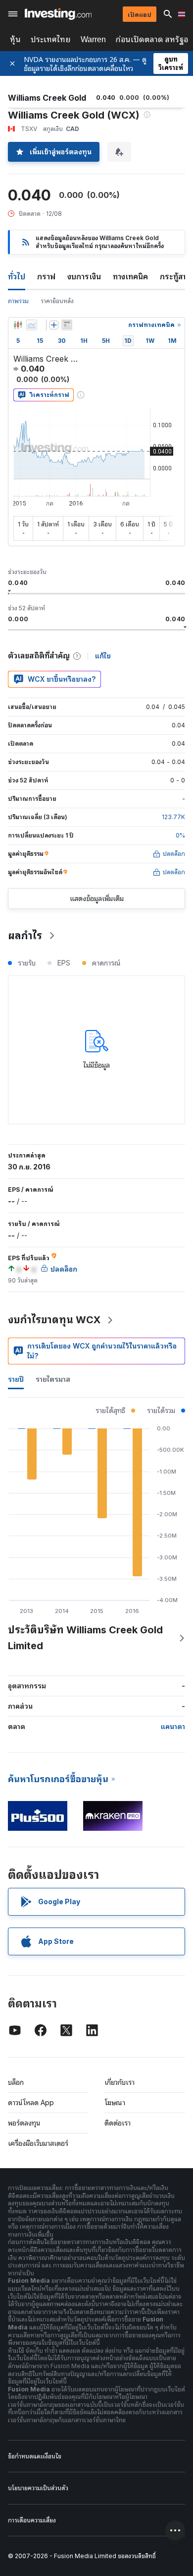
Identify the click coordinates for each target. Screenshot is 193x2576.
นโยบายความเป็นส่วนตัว (38, 2488)
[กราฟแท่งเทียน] (18, 325)
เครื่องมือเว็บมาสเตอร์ (38, 2143)
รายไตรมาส (53, 1379)
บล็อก (16, 2082)
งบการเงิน (84, 276)
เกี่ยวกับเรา (120, 2082)
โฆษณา (115, 2102)
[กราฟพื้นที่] (32, 325)
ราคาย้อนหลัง (57, 301)
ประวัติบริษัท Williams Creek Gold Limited (85, 1638)
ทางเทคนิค (130, 276)
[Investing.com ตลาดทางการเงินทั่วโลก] (58, 14)
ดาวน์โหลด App (31, 2102)
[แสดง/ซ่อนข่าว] (67, 325)
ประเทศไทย (51, 39)
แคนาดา (173, 1726)
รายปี (16, 1379)
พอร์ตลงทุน (24, 2123)
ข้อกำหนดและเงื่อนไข (35, 2456)
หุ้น (15, 39)
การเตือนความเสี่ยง (32, 2520)
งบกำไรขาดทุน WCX (54, 1320)
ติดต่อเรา (118, 2123)
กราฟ (46, 276)
